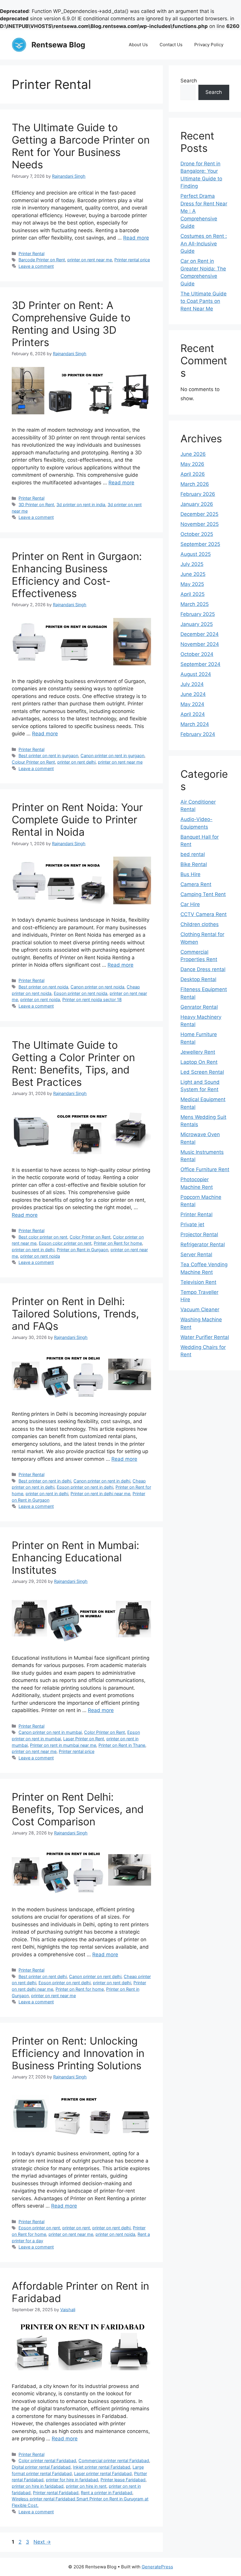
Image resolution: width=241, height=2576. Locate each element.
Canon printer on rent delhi (95, 1976)
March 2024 (195, 724)
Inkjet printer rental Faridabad (102, 2467)
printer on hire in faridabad (38, 2486)
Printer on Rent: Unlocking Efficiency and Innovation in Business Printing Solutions (78, 2053)
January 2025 (197, 624)
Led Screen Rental (202, 1072)
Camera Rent (196, 884)
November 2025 (200, 524)
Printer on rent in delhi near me (100, 1494)
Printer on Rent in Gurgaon (82, 1250)
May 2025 (192, 584)
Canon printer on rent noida (97, 987)
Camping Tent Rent (203, 894)
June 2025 (193, 574)
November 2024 (200, 644)
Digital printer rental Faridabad (41, 2467)
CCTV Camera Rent (204, 914)
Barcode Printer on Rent (42, 260)
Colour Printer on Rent (33, 762)
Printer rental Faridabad (56, 2493)
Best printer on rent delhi (43, 1976)
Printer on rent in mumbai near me (63, 1745)
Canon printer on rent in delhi (102, 1481)
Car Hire (190, 904)
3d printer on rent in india (81, 505)
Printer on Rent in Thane (122, 1745)
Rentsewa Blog (58, 45)
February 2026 (198, 494)
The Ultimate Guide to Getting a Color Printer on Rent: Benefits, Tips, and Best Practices (73, 1063)
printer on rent (76, 2228)
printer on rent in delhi (33, 1250)
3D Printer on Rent (36, 505)
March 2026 (195, 484)
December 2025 (199, 514)
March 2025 (195, 604)
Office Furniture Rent (205, 1169)
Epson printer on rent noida (81, 993)
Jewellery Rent (198, 1052)
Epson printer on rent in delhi (85, 1487)
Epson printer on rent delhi (65, 1983)
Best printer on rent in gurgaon (48, 756)
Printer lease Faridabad (123, 2480)
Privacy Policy (209, 45)
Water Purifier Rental (205, 1337)
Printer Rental (31, 254)
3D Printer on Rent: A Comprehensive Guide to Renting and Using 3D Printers (71, 324)
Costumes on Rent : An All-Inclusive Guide (204, 244)
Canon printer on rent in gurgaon (112, 756)
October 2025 (197, 534)
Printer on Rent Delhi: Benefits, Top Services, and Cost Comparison (78, 1809)
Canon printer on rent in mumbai (50, 1732)
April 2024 (193, 714)
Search (189, 81)
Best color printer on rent (43, 1237)
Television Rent (198, 1282)
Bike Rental (194, 864)
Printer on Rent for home (118, 1243)
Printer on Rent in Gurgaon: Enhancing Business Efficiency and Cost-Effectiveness (77, 575)
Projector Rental (199, 1234)
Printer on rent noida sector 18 (92, 999)
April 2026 (193, 474)
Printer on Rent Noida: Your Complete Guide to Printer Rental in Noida (77, 820)
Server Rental (196, 1254)
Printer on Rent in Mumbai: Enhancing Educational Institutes (76, 1558)
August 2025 (196, 554)
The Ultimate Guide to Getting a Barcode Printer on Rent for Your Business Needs (81, 146)
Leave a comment (36, 266)
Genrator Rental (199, 1007)
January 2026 (197, 504)
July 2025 (192, 564)
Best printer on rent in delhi (45, 1481)
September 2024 (200, 664)
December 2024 (200, 634)
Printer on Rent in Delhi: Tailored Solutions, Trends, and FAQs (75, 1314)
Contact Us (171, 45)
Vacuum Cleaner (200, 1309)
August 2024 (196, 674)
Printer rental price (132, 260)
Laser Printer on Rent (84, 1739)
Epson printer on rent (39, 2228)
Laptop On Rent (199, 1062)
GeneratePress (157, 2567)
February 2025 (198, 614)
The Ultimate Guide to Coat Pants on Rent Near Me (204, 301)
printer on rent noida (40, 999)
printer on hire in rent (86, 2486)
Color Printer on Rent (90, 1237)
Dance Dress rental (203, 969)
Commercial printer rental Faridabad (114, 2461)
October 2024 (197, 654)
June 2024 (193, 694)
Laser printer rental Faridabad (103, 2473)
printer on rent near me (90, 260)
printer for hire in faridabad (72, 2480)
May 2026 (192, 464)
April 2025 (193, 594)
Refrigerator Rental (203, 1244)
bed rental (193, 854)
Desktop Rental (198, 979)
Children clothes (200, 924)
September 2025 (200, 544)
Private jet (192, 1224)
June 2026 (193, 454)
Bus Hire (190, 874)
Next (42, 2542)
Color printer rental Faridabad (47, 2461)
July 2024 (192, 684)
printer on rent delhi (76, 762)
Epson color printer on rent (65, 1243)
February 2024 (198, 734)
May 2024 (192, 704)
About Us (138, 45)
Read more (136, 238)
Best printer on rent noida (43, 987)
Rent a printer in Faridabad (107, 2493)
